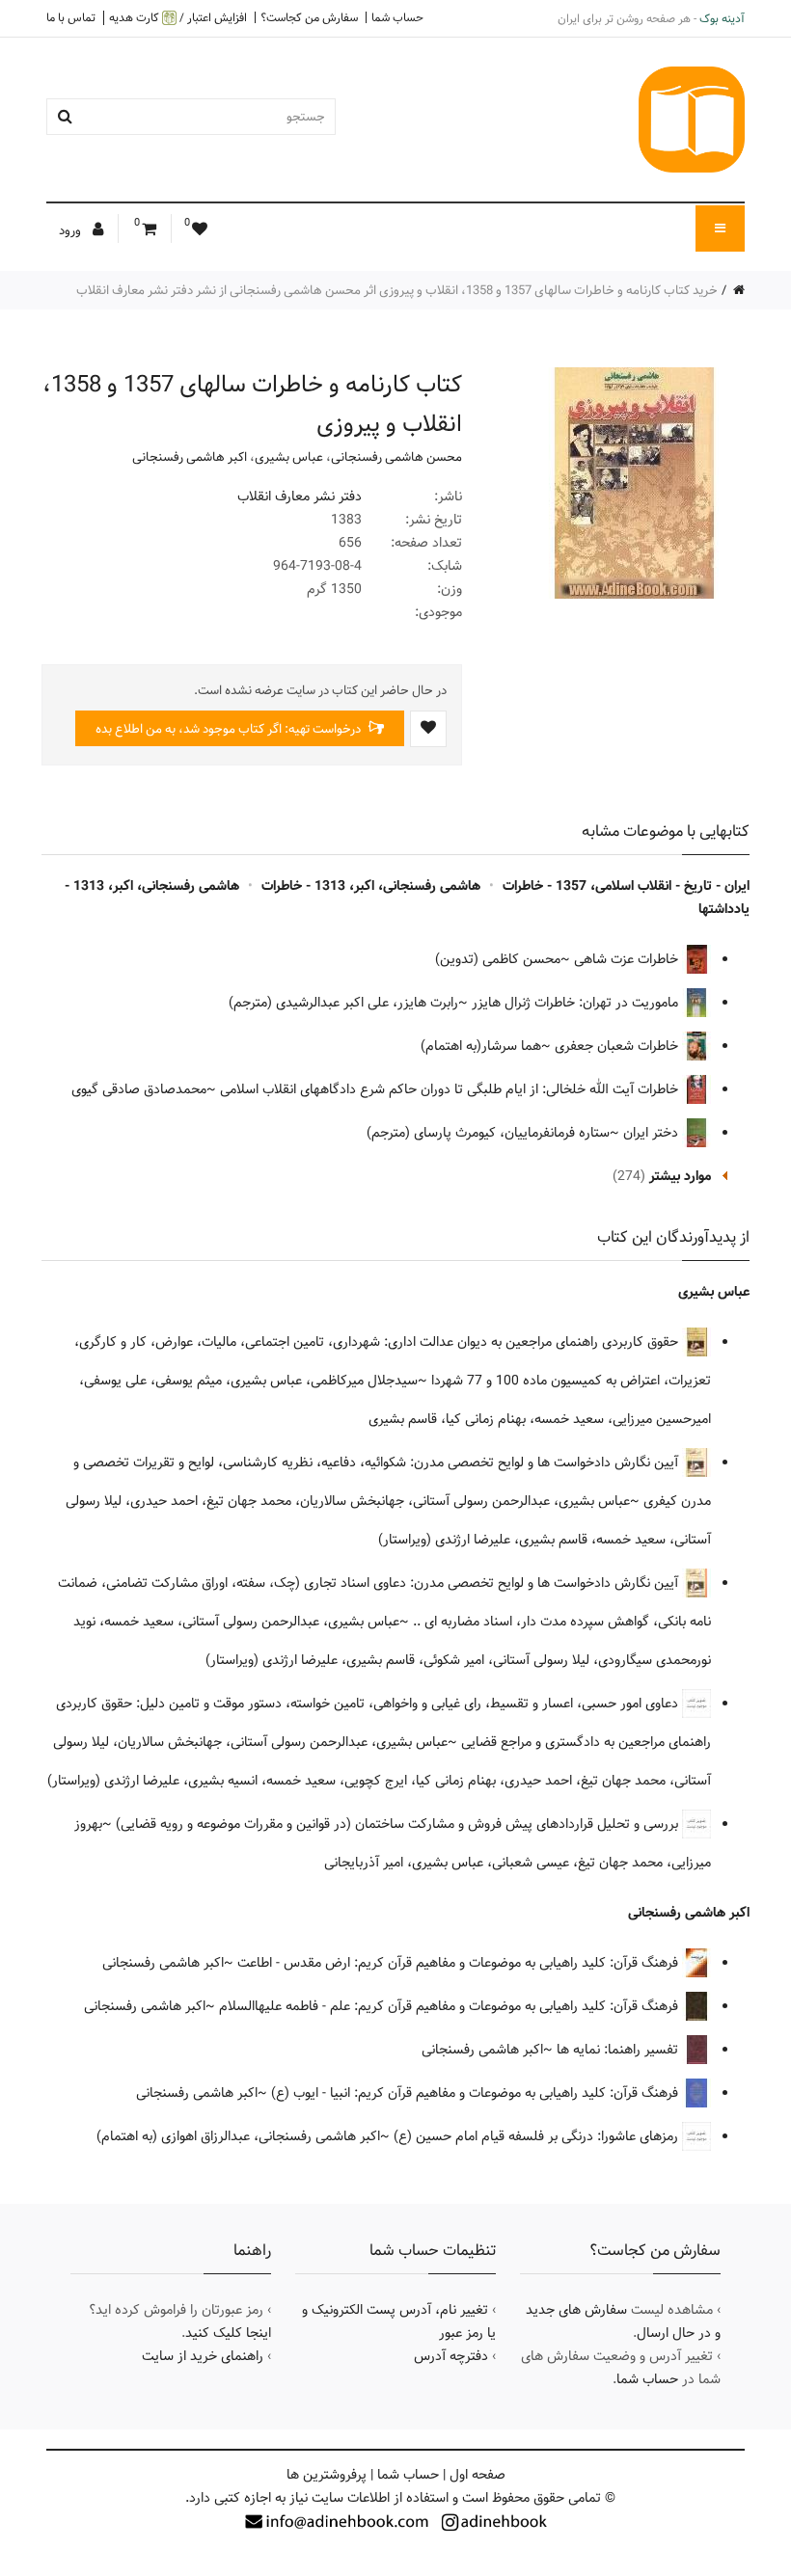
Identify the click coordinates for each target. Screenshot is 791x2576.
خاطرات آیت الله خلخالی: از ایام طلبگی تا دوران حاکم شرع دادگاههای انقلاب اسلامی (451, 1089)
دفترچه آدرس (451, 2356)
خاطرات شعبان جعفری (618, 1046)
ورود (71, 230)
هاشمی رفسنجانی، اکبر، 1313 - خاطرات (371, 886)
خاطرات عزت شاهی (628, 959)
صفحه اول (477, 2475)
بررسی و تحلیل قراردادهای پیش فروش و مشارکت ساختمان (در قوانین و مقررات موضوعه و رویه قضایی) (399, 1824)
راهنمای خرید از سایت (203, 2356)
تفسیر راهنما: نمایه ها (619, 2050)
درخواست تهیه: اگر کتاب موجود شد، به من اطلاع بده (230, 729)
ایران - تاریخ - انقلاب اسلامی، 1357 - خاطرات (626, 886)
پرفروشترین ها (327, 2475)
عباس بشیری (289, 457)
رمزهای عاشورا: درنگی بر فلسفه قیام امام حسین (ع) (538, 2136)
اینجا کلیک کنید (228, 2333)
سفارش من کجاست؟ (309, 17)
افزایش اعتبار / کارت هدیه (178, 18)
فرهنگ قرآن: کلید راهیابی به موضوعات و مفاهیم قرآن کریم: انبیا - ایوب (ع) (477, 2093)
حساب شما (397, 17)
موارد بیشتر (680, 1176)
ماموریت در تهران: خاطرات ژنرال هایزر (577, 1003)
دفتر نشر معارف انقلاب (300, 496)
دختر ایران (653, 1133)
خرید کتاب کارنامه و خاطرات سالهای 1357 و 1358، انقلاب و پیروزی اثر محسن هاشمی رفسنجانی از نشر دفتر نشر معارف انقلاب (397, 290)
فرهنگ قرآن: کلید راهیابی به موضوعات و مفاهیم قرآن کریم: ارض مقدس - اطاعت (460, 1963)
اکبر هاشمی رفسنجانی (190, 457)
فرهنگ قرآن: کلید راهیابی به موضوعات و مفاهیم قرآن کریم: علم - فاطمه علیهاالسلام (450, 2006)
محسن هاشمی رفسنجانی (396, 457)
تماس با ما (71, 17)
